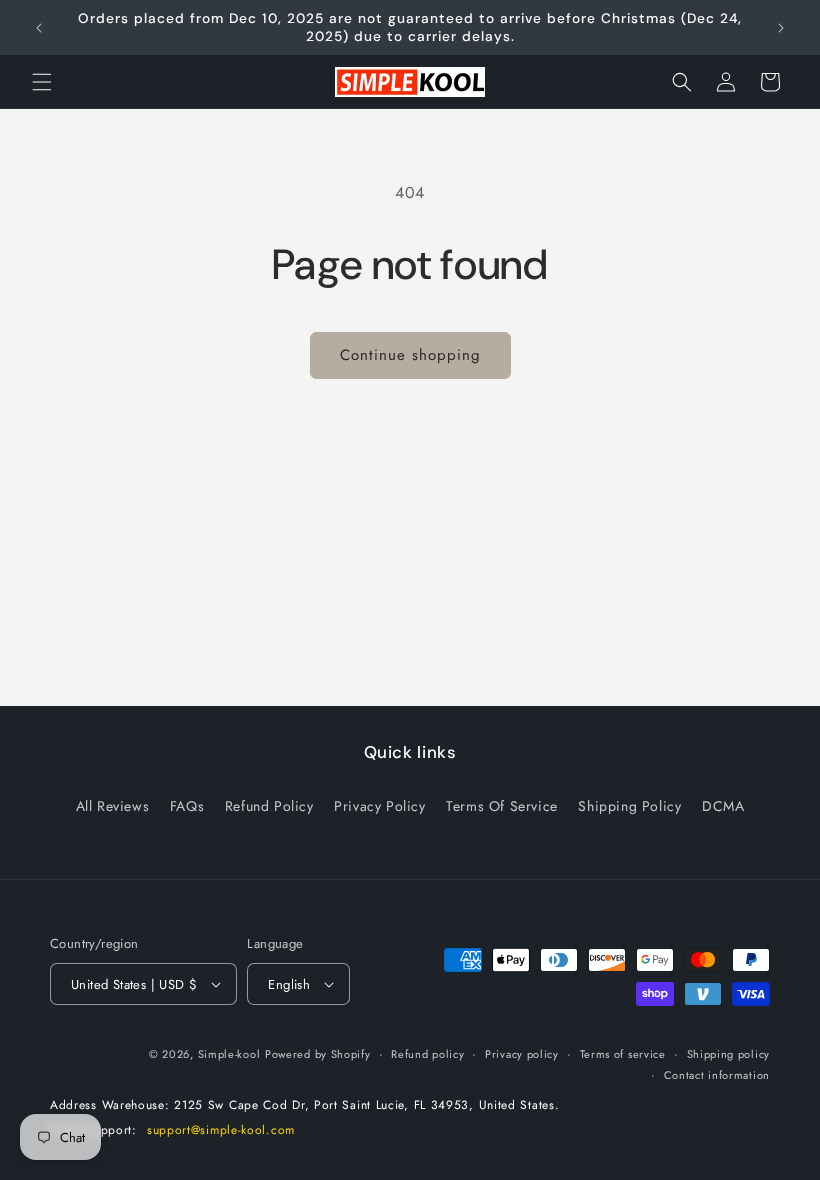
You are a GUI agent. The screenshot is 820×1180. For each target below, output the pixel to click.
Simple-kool (229, 1054)
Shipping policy (729, 1054)
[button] (42, 82)
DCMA (723, 806)
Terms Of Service (502, 806)
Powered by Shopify (318, 1054)
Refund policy (427, 1054)
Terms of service (623, 1054)
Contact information (717, 1075)
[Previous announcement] (39, 28)
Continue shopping (410, 355)
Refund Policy (269, 806)
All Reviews (113, 806)
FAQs (187, 806)
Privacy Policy (379, 806)
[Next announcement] (781, 28)
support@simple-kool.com (221, 1130)
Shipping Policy (629, 806)
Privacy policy (522, 1054)
